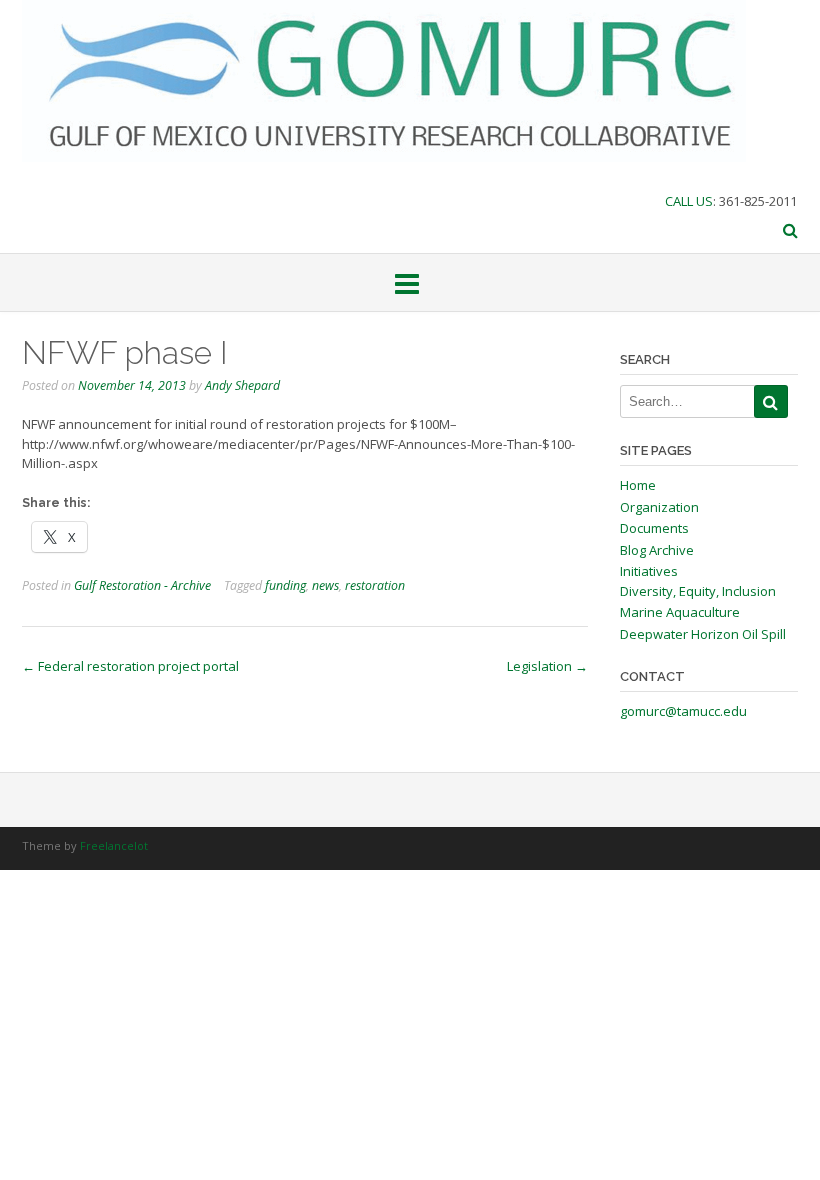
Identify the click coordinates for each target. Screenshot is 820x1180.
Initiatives (649, 571)
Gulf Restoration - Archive (142, 585)
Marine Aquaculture (680, 612)
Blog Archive (657, 550)
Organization (659, 507)
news (325, 585)
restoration (375, 585)
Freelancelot (114, 845)
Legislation (547, 666)
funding (285, 585)
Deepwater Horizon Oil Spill (703, 634)
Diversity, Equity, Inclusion (698, 591)
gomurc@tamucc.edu (683, 711)
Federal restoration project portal (130, 666)
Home (638, 485)
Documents (654, 528)
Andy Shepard (242, 385)
